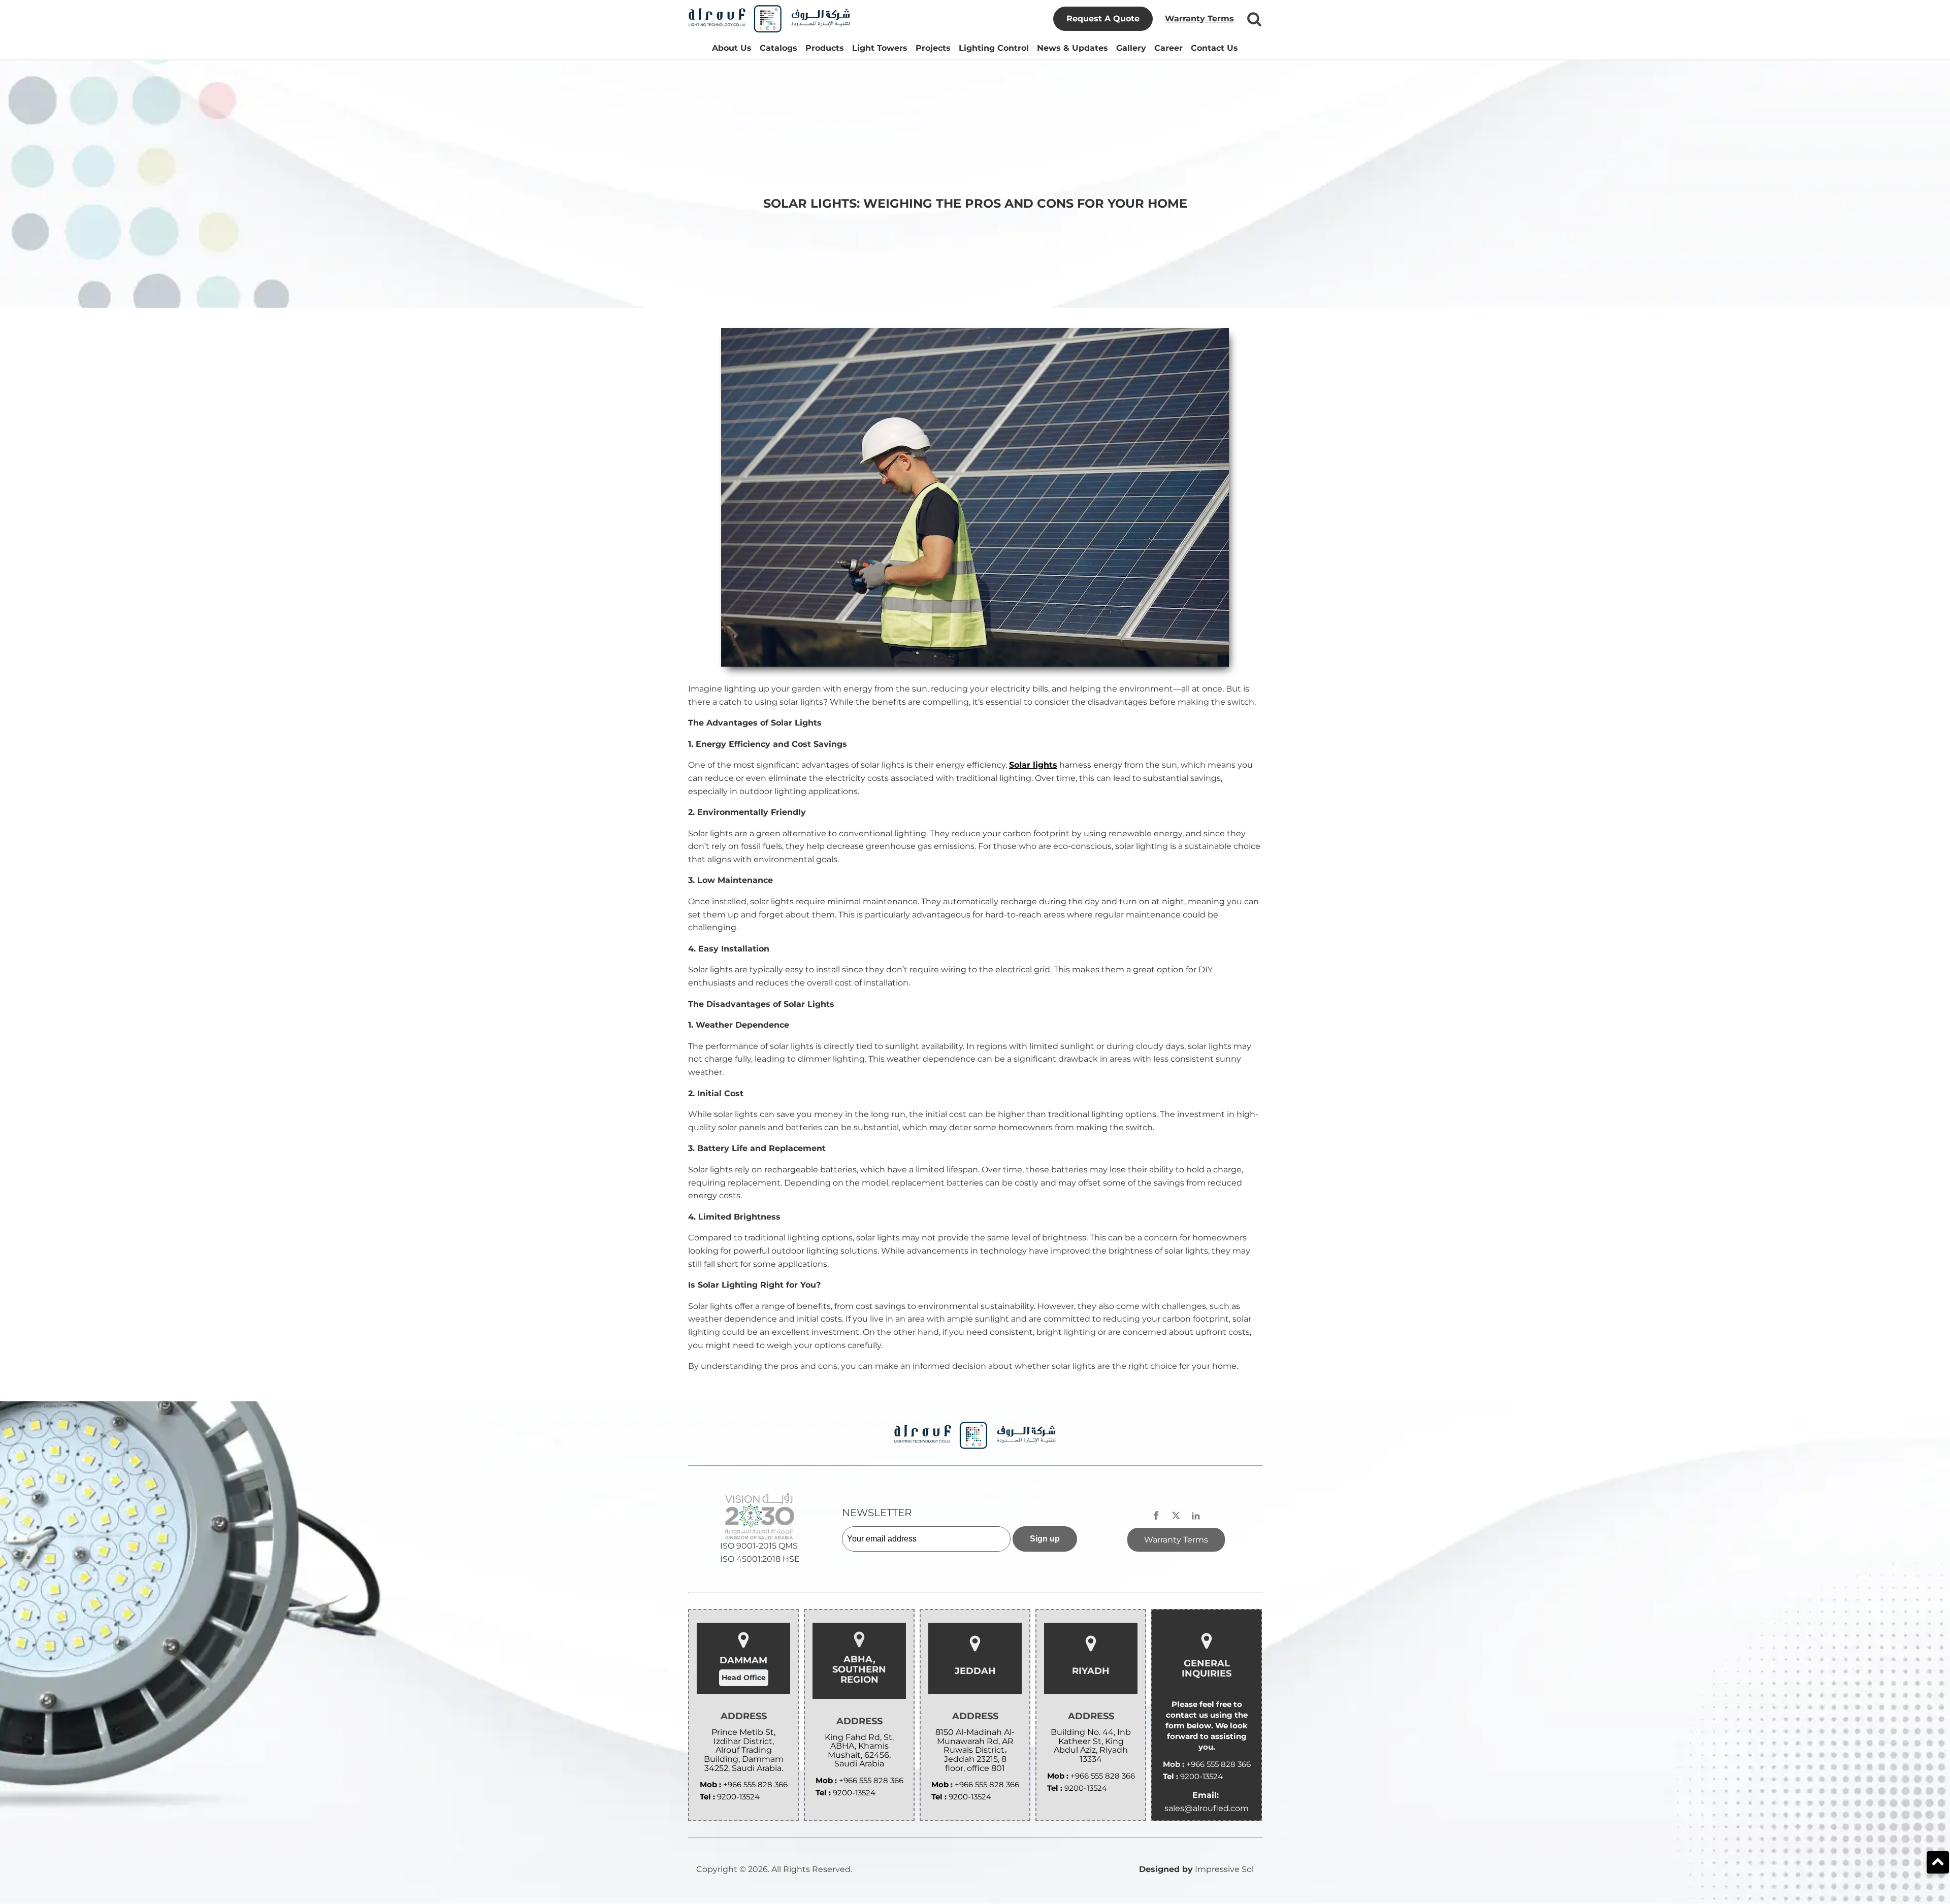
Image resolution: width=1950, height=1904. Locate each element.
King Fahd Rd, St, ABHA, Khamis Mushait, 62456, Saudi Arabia (859, 1751)
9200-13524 (738, 1797)
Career (1168, 48)
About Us (732, 48)
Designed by (1166, 1869)
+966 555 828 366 (755, 1784)
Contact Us (1214, 48)
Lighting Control (994, 48)
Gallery (1131, 48)
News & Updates (1072, 48)
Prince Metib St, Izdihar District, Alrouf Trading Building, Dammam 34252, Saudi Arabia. (744, 1750)
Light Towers (880, 48)
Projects (933, 48)
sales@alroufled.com (1207, 1808)
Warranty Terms (1199, 19)
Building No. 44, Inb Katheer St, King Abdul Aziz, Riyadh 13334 (1091, 1746)
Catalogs (778, 48)
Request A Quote (1103, 19)
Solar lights (1033, 765)
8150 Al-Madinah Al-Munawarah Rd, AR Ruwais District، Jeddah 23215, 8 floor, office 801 (975, 1750)
